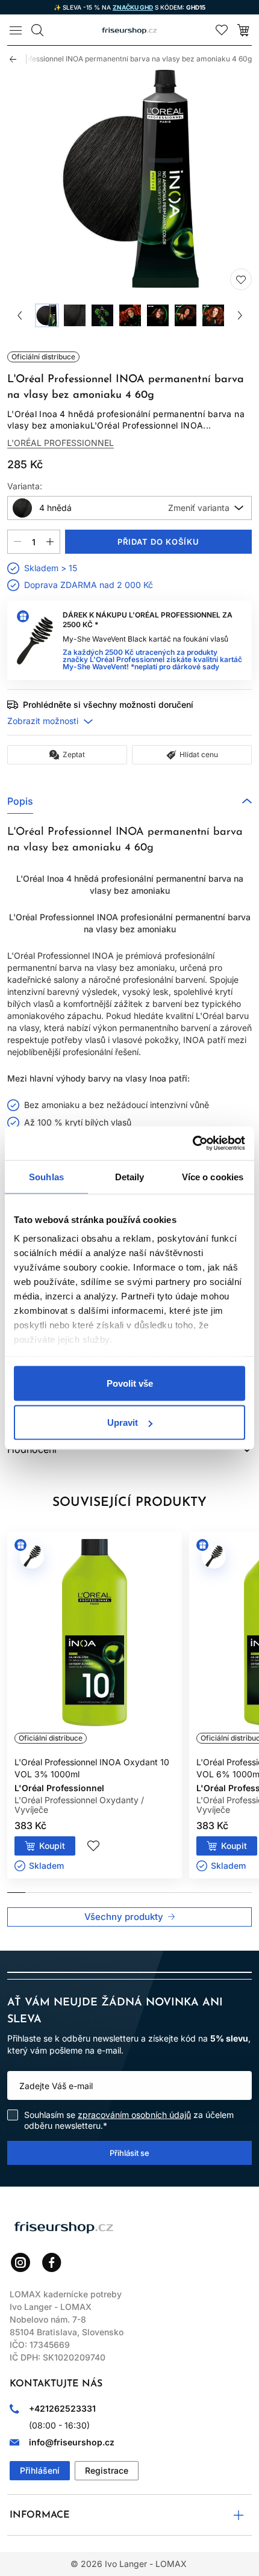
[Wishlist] (222, 30)
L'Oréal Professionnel (61, 443)
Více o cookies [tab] (213, 1176)
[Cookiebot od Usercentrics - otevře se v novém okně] (192, 1144)
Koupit (52, 1846)
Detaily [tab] (130, 1176)
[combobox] (129, 508)
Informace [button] (40, 2515)
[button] (129, 801)
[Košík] (243, 30)
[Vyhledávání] (37, 30)
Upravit (123, 1423)
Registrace (107, 2470)
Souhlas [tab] (46, 1176)
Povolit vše (130, 1383)
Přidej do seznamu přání (241, 279)
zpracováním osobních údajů (134, 2115)
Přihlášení (40, 2470)
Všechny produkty (124, 1917)
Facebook (52, 2262)
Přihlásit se (129, 2153)
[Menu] (16, 30)
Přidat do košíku (159, 542)
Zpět (18, 59)
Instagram (20, 2262)
